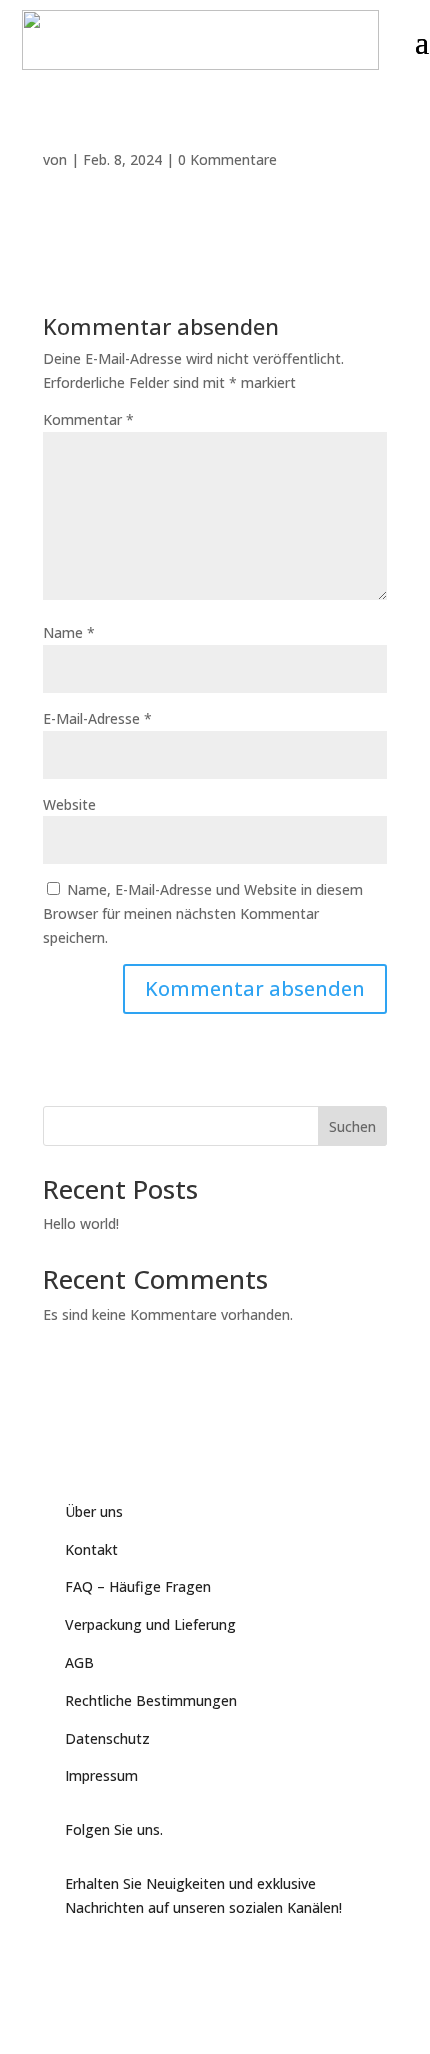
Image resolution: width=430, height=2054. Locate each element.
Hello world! (81, 1223)
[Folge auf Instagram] (161, 1961)
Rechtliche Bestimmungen (151, 1700)
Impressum (101, 1775)
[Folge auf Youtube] (121, 1961)
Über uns (94, 1511)
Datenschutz (107, 1738)
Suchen (352, 1126)
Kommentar (88, 419)
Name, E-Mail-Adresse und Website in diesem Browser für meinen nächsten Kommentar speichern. (203, 913)
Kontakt (91, 1549)
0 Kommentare (227, 159)
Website (69, 804)
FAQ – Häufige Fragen (138, 1586)
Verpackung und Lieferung (150, 1624)
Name (69, 632)
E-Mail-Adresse (97, 718)
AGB (79, 1662)
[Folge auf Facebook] (81, 1961)
